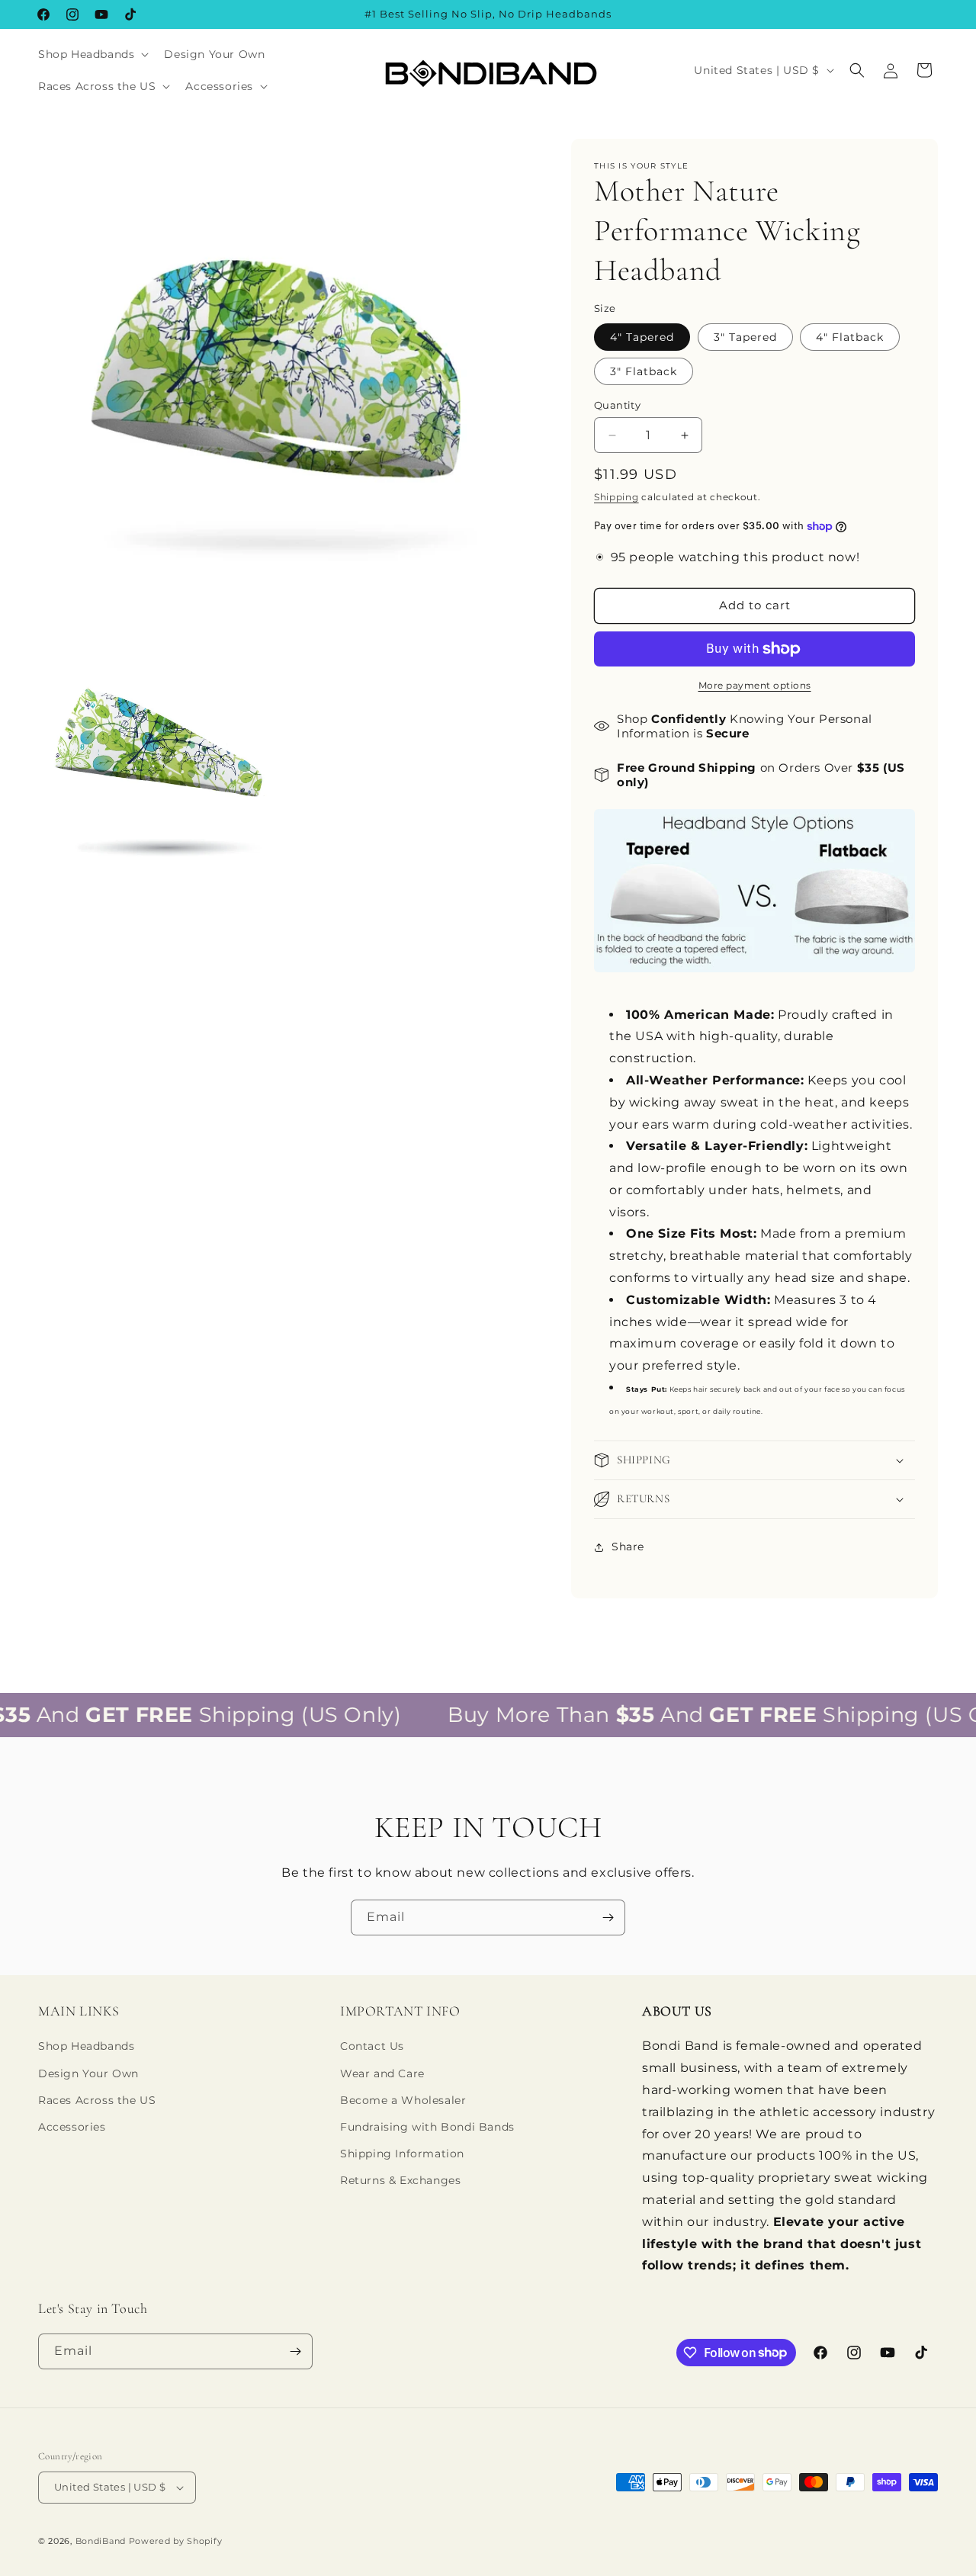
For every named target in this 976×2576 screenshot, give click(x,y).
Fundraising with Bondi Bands (427, 2127)
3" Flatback (644, 371)
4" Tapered (642, 337)
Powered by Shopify (176, 2541)
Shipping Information (402, 2154)
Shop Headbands (86, 2046)
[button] (92, 54)
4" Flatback (850, 337)
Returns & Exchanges (400, 2180)
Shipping (616, 497)
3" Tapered (745, 337)
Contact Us (372, 2046)
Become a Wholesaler (403, 2100)
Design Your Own (88, 2073)
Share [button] (628, 1547)
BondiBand (101, 2541)
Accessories (72, 2127)
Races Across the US (97, 2100)
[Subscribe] (608, 1918)
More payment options (755, 685)
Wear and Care (382, 2073)
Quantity (617, 405)
